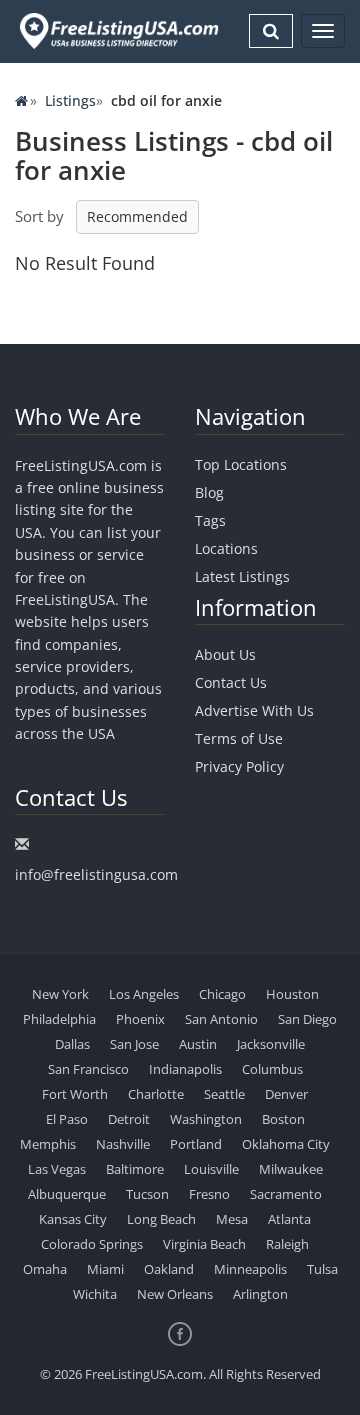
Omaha (45, 1269)
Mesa (232, 1219)
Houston (292, 994)
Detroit (129, 1119)
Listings (70, 100)
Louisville (211, 1169)
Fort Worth (75, 1094)
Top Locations (241, 464)
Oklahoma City (286, 1144)
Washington (206, 1119)
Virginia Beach (204, 1244)
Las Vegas (57, 1169)
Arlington (260, 1294)
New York (60, 994)
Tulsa (322, 1269)
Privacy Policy (239, 766)
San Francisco (88, 1069)
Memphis (48, 1144)
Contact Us (231, 682)
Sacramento (286, 1194)
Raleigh (287, 1244)
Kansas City (73, 1219)
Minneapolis (250, 1269)
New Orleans (175, 1294)
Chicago (222, 994)
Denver (286, 1094)
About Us (225, 654)
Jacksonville (271, 1044)
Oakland (169, 1269)
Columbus (272, 1069)
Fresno (209, 1194)
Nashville (123, 1144)
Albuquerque (67, 1194)
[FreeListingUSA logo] (117, 30)
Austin (198, 1044)
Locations (226, 548)
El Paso (67, 1119)
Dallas (72, 1044)
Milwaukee (291, 1169)
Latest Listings (242, 576)
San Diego (307, 1019)
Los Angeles (144, 994)
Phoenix (140, 1019)
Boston (283, 1119)
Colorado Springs (92, 1244)
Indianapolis (185, 1069)
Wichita (95, 1294)
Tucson (147, 1194)
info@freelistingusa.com (96, 874)
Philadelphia (59, 1019)
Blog (209, 492)
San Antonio (221, 1019)
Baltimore (135, 1169)
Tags (210, 520)
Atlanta (289, 1219)
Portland (196, 1144)
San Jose (134, 1044)
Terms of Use (239, 738)
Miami (105, 1269)
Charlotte (156, 1094)
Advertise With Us (254, 710)
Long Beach (161, 1219)
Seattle (224, 1094)
